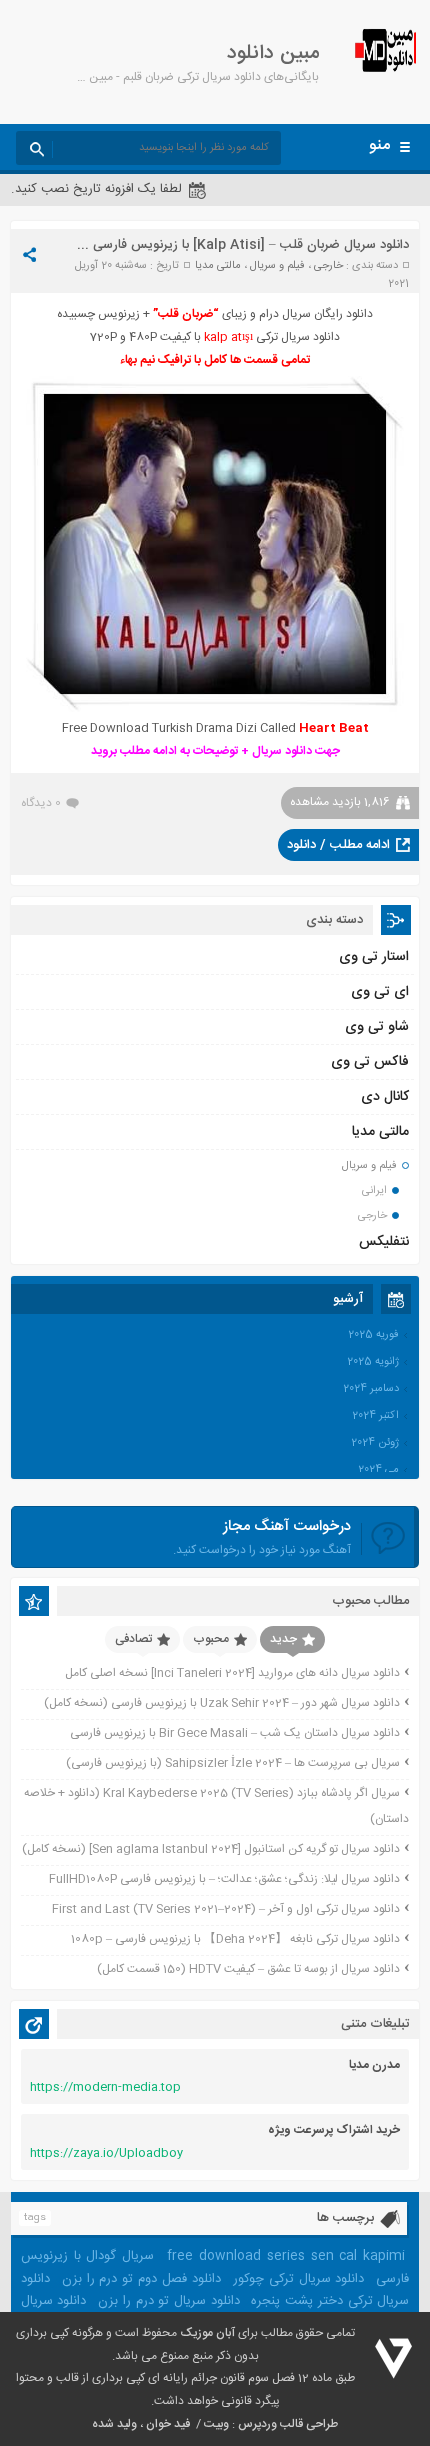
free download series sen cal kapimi (286, 2256)
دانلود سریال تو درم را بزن (169, 2301)
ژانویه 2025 (373, 1362)
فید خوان (168, 2424)
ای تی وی (380, 992)
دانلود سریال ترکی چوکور (299, 2279)
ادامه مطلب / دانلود (338, 845)
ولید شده (114, 2424)
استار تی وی (374, 957)
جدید (283, 1639)
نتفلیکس (384, 1242)
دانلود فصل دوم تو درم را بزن (141, 2279)
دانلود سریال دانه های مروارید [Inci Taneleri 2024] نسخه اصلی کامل (232, 1673)
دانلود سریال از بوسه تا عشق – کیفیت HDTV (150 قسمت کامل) (248, 1969)
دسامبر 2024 (371, 1389)
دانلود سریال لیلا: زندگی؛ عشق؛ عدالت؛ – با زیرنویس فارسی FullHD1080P (224, 1879)
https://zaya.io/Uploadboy (106, 2153)
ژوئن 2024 (375, 1443)
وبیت (216, 2424)
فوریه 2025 (373, 1335)
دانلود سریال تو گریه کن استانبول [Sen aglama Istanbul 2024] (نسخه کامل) (211, 1849)
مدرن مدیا (374, 2065)
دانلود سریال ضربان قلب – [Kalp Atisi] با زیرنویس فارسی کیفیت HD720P (205, 245)
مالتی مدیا (218, 266)
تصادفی (133, 1639)
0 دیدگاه (41, 803)
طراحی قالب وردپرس (288, 2424)
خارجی (328, 266)
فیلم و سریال (277, 266)
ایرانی (374, 1191)
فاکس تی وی (370, 1062)
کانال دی (385, 1097)
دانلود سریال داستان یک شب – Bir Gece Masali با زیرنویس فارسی (235, 1733)
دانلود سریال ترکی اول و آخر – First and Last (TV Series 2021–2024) (226, 1909)
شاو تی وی (377, 1027)
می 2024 (378, 1470)
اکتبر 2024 (375, 1416)
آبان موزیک (207, 2333)
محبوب (211, 1639)
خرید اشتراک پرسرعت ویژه (334, 2130)
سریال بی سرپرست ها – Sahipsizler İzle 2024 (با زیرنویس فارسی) (233, 1763)
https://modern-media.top (105, 2087)
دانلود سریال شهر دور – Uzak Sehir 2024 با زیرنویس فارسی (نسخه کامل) (222, 1703)
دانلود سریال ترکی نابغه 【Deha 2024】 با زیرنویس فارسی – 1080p (235, 1939)
